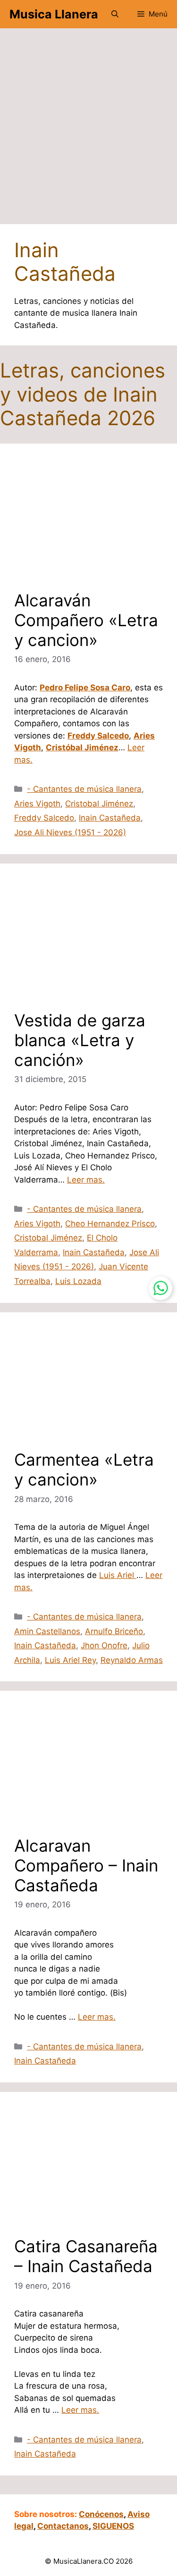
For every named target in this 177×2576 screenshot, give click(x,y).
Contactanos (63, 2526)
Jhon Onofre (104, 1645)
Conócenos (101, 2514)
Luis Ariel (118, 1575)
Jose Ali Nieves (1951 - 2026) (70, 832)
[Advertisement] (88, 131)
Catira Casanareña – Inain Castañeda (86, 2256)
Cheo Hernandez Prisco (110, 1224)
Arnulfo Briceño (114, 1631)
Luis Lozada (78, 1281)
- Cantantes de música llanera (84, 789)
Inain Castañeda (110, 818)
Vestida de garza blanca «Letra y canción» (80, 1040)
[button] (115, 14)
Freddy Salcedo (44, 818)
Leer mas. (86, 1180)
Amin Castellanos (47, 1631)
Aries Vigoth (37, 804)
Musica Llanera (54, 14)
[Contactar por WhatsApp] (160, 1288)
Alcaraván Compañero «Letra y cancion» (86, 620)
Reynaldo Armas (132, 1660)
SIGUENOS (113, 2526)
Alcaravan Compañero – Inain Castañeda (86, 1865)
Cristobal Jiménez (99, 804)
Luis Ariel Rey (70, 1660)
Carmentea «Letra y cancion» (84, 1469)
